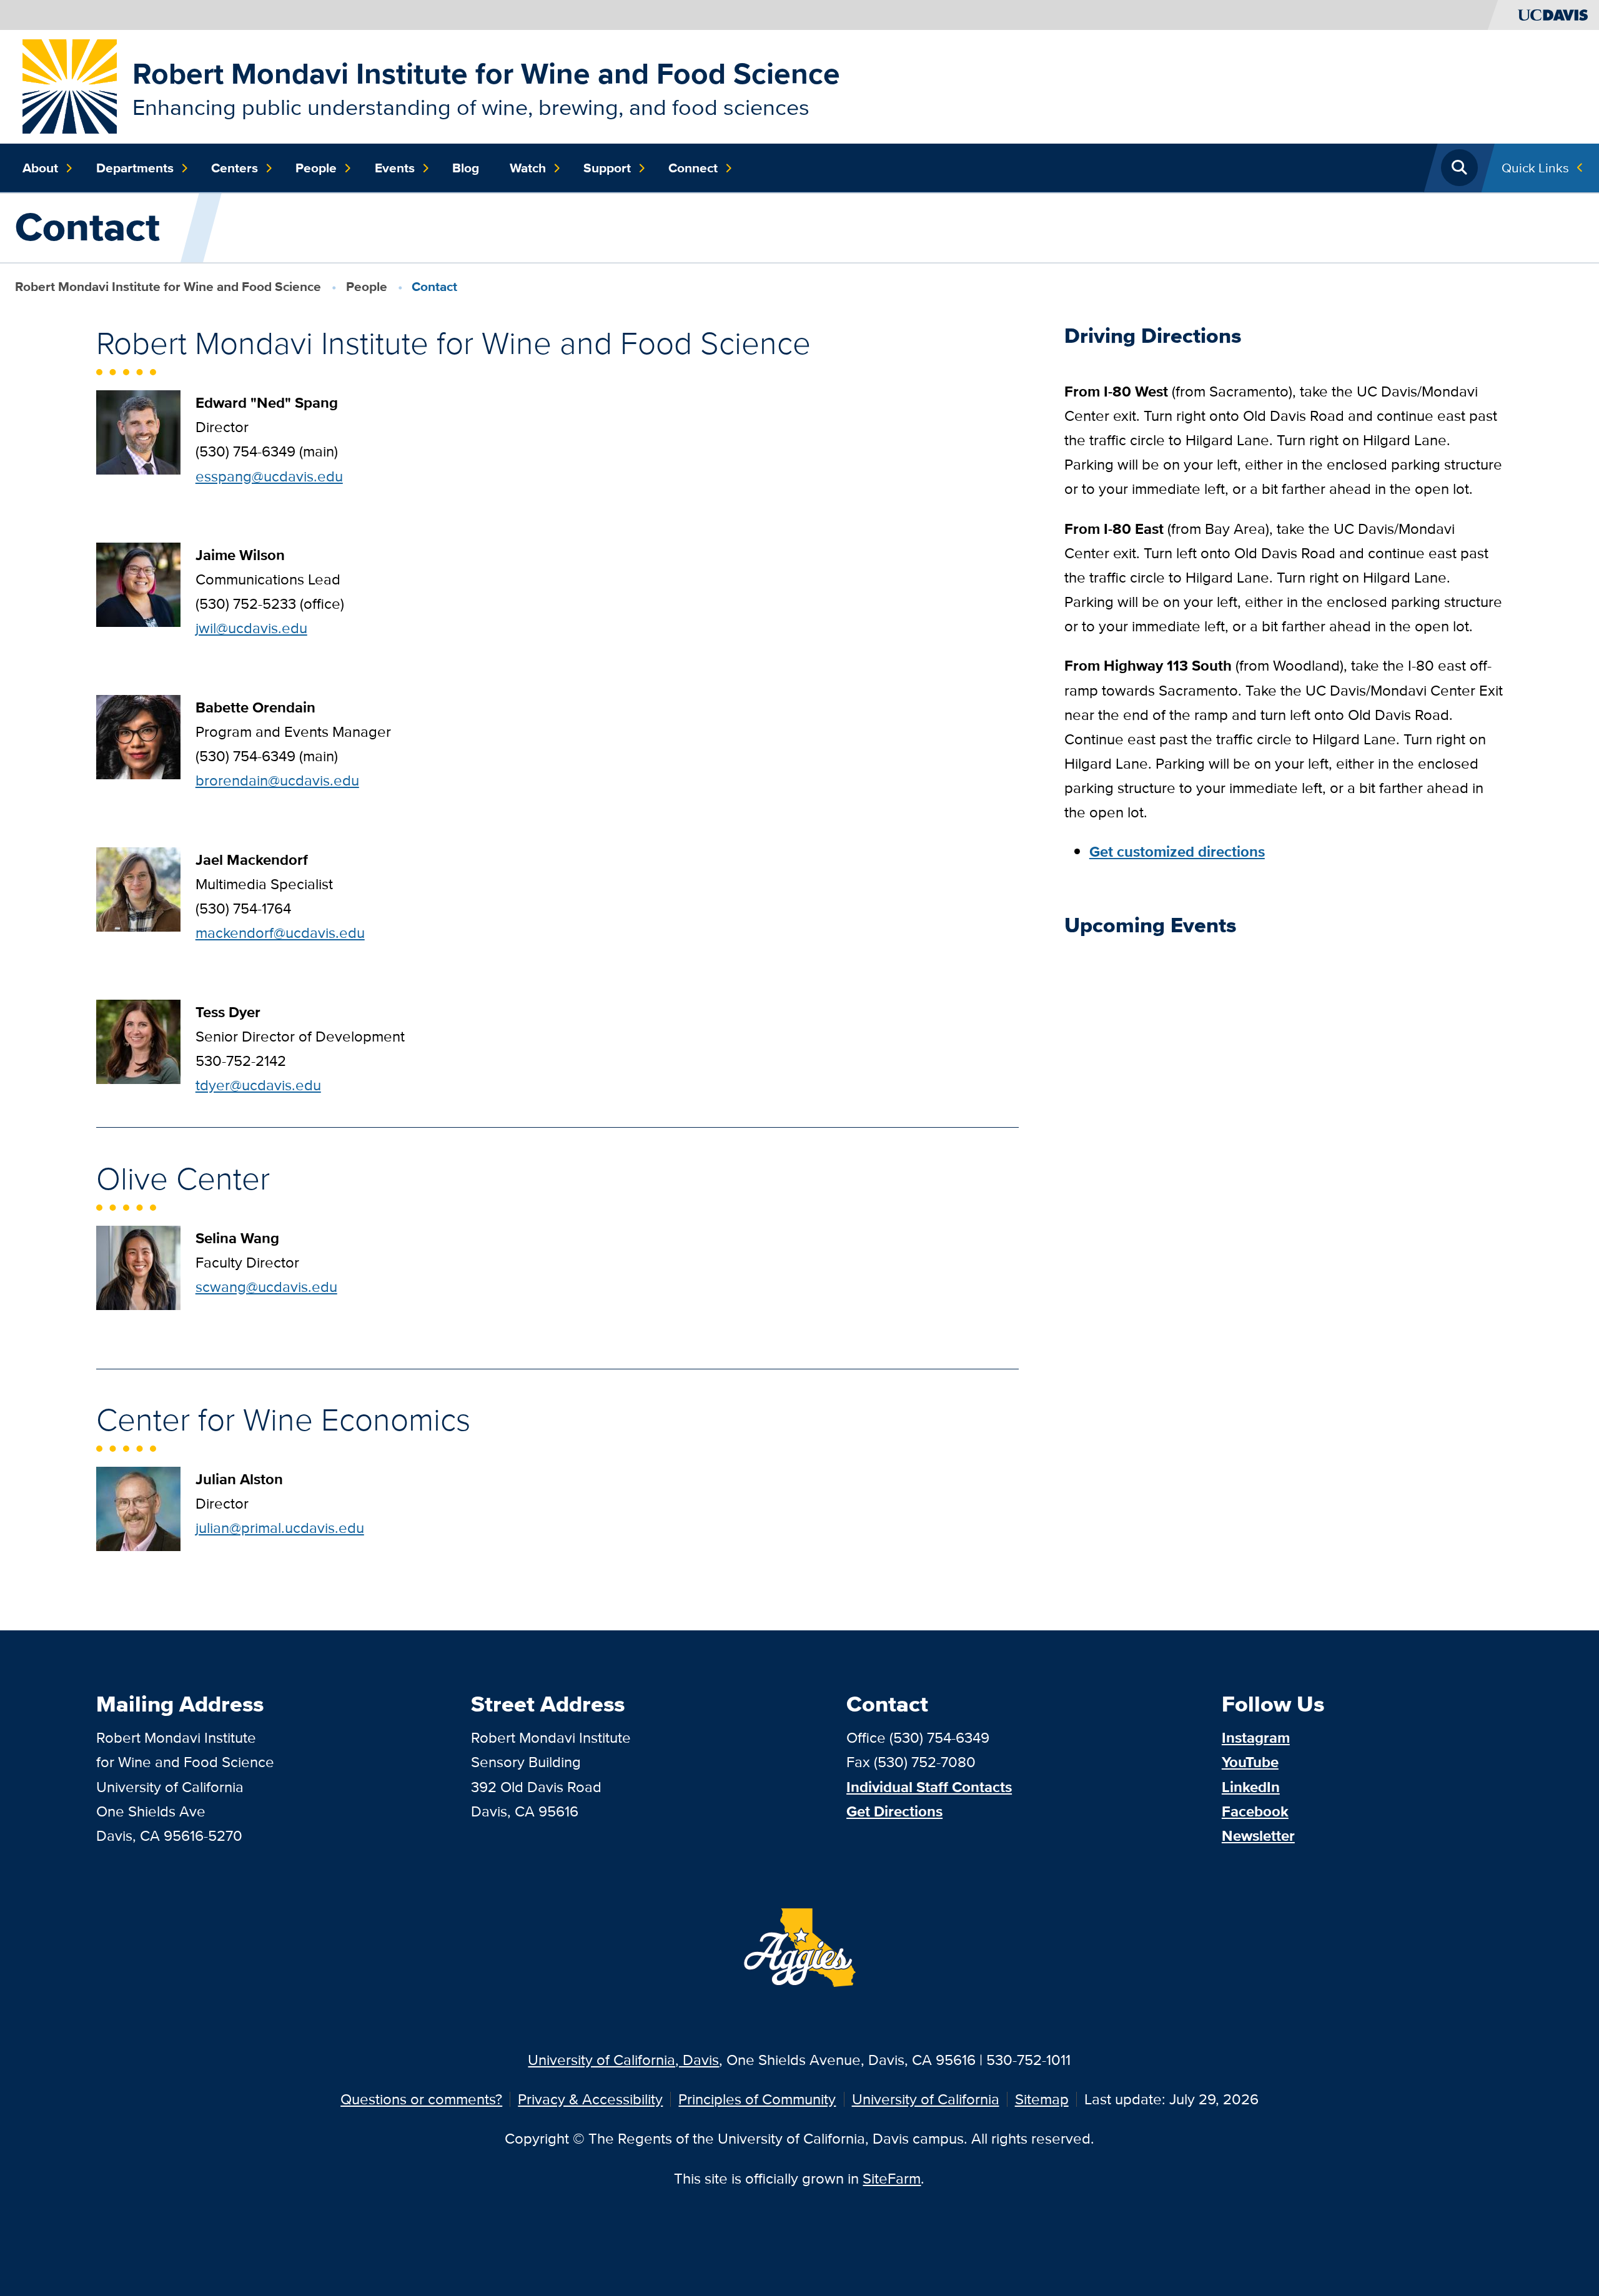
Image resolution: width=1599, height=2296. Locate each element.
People (316, 168)
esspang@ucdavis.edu (269, 476)
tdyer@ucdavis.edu (258, 1085)
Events (395, 168)
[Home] (70, 85)
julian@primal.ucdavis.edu (280, 1528)
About (40, 168)
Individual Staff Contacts (929, 1787)
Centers (235, 168)
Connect (693, 168)
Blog (466, 168)
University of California (926, 2099)
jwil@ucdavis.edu (251, 628)
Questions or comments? (421, 2099)
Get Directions (894, 1811)
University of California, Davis (623, 2060)
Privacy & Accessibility (590, 2099)
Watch (528, 168)
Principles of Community (757, 2099)
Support (607, 168)
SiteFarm (892, 2178)
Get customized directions (1177, 851)
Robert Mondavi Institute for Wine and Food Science (486, 73)
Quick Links (1535, 168)
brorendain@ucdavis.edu (277, 780)
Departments (135, 168)
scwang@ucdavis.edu (266, 1287)
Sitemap (1042, 2099)
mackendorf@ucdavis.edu (280, 933)
